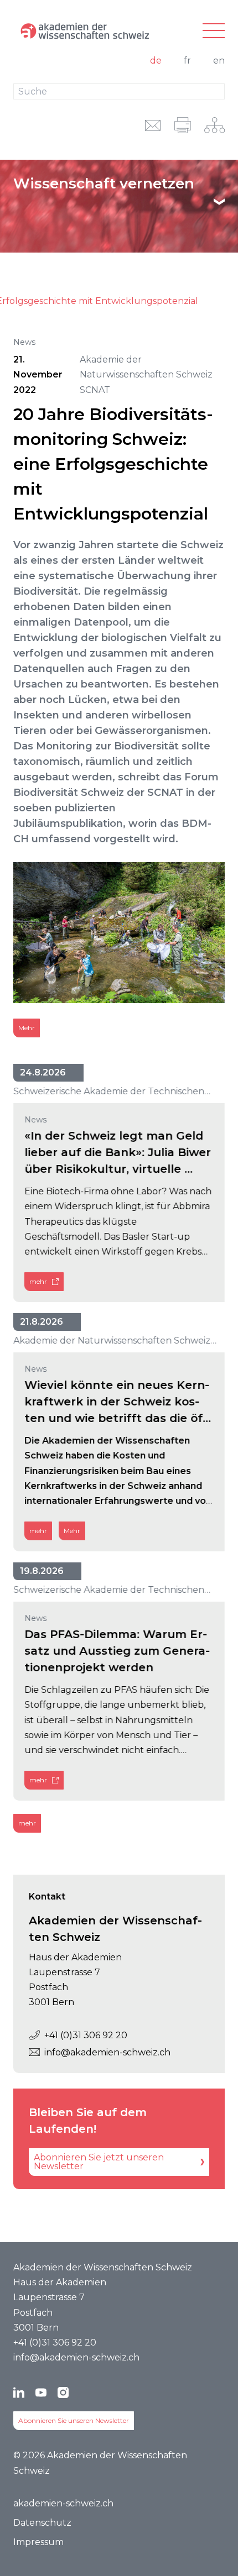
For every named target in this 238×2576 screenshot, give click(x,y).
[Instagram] (63, 2393)
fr (187, 61)
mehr (38, 1281)
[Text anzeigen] (219, 202)
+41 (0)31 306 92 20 (86, 2035)
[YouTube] (41, 2393)
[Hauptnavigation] (214, 31)
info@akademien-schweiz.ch (107, 2052)
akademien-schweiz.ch (63, 2503)
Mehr (27, 1028)
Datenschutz (42, 2523)
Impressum (38, 2542)
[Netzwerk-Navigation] (214, 125)
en (219, 61)
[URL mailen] (153, 125)
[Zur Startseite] (84, 31)
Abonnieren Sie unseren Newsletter (74, 2420)
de (156, 61)
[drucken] (183, 125)
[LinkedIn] (19, 2393)
